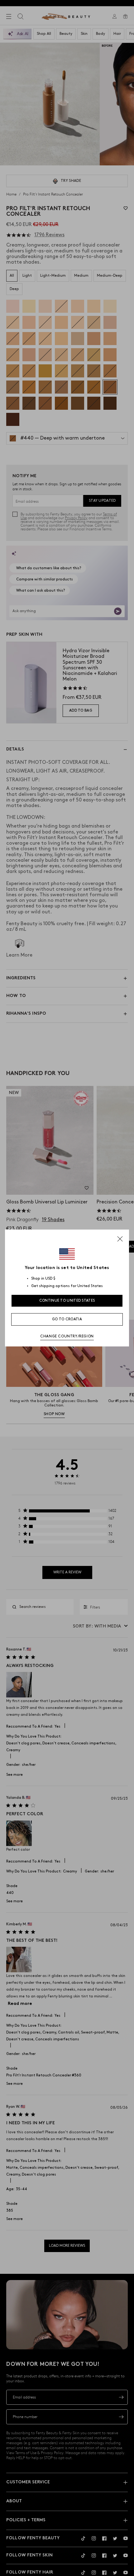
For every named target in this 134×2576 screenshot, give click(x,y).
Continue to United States (67, 1301)
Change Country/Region (67, 1336)
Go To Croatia (67, 1319)
